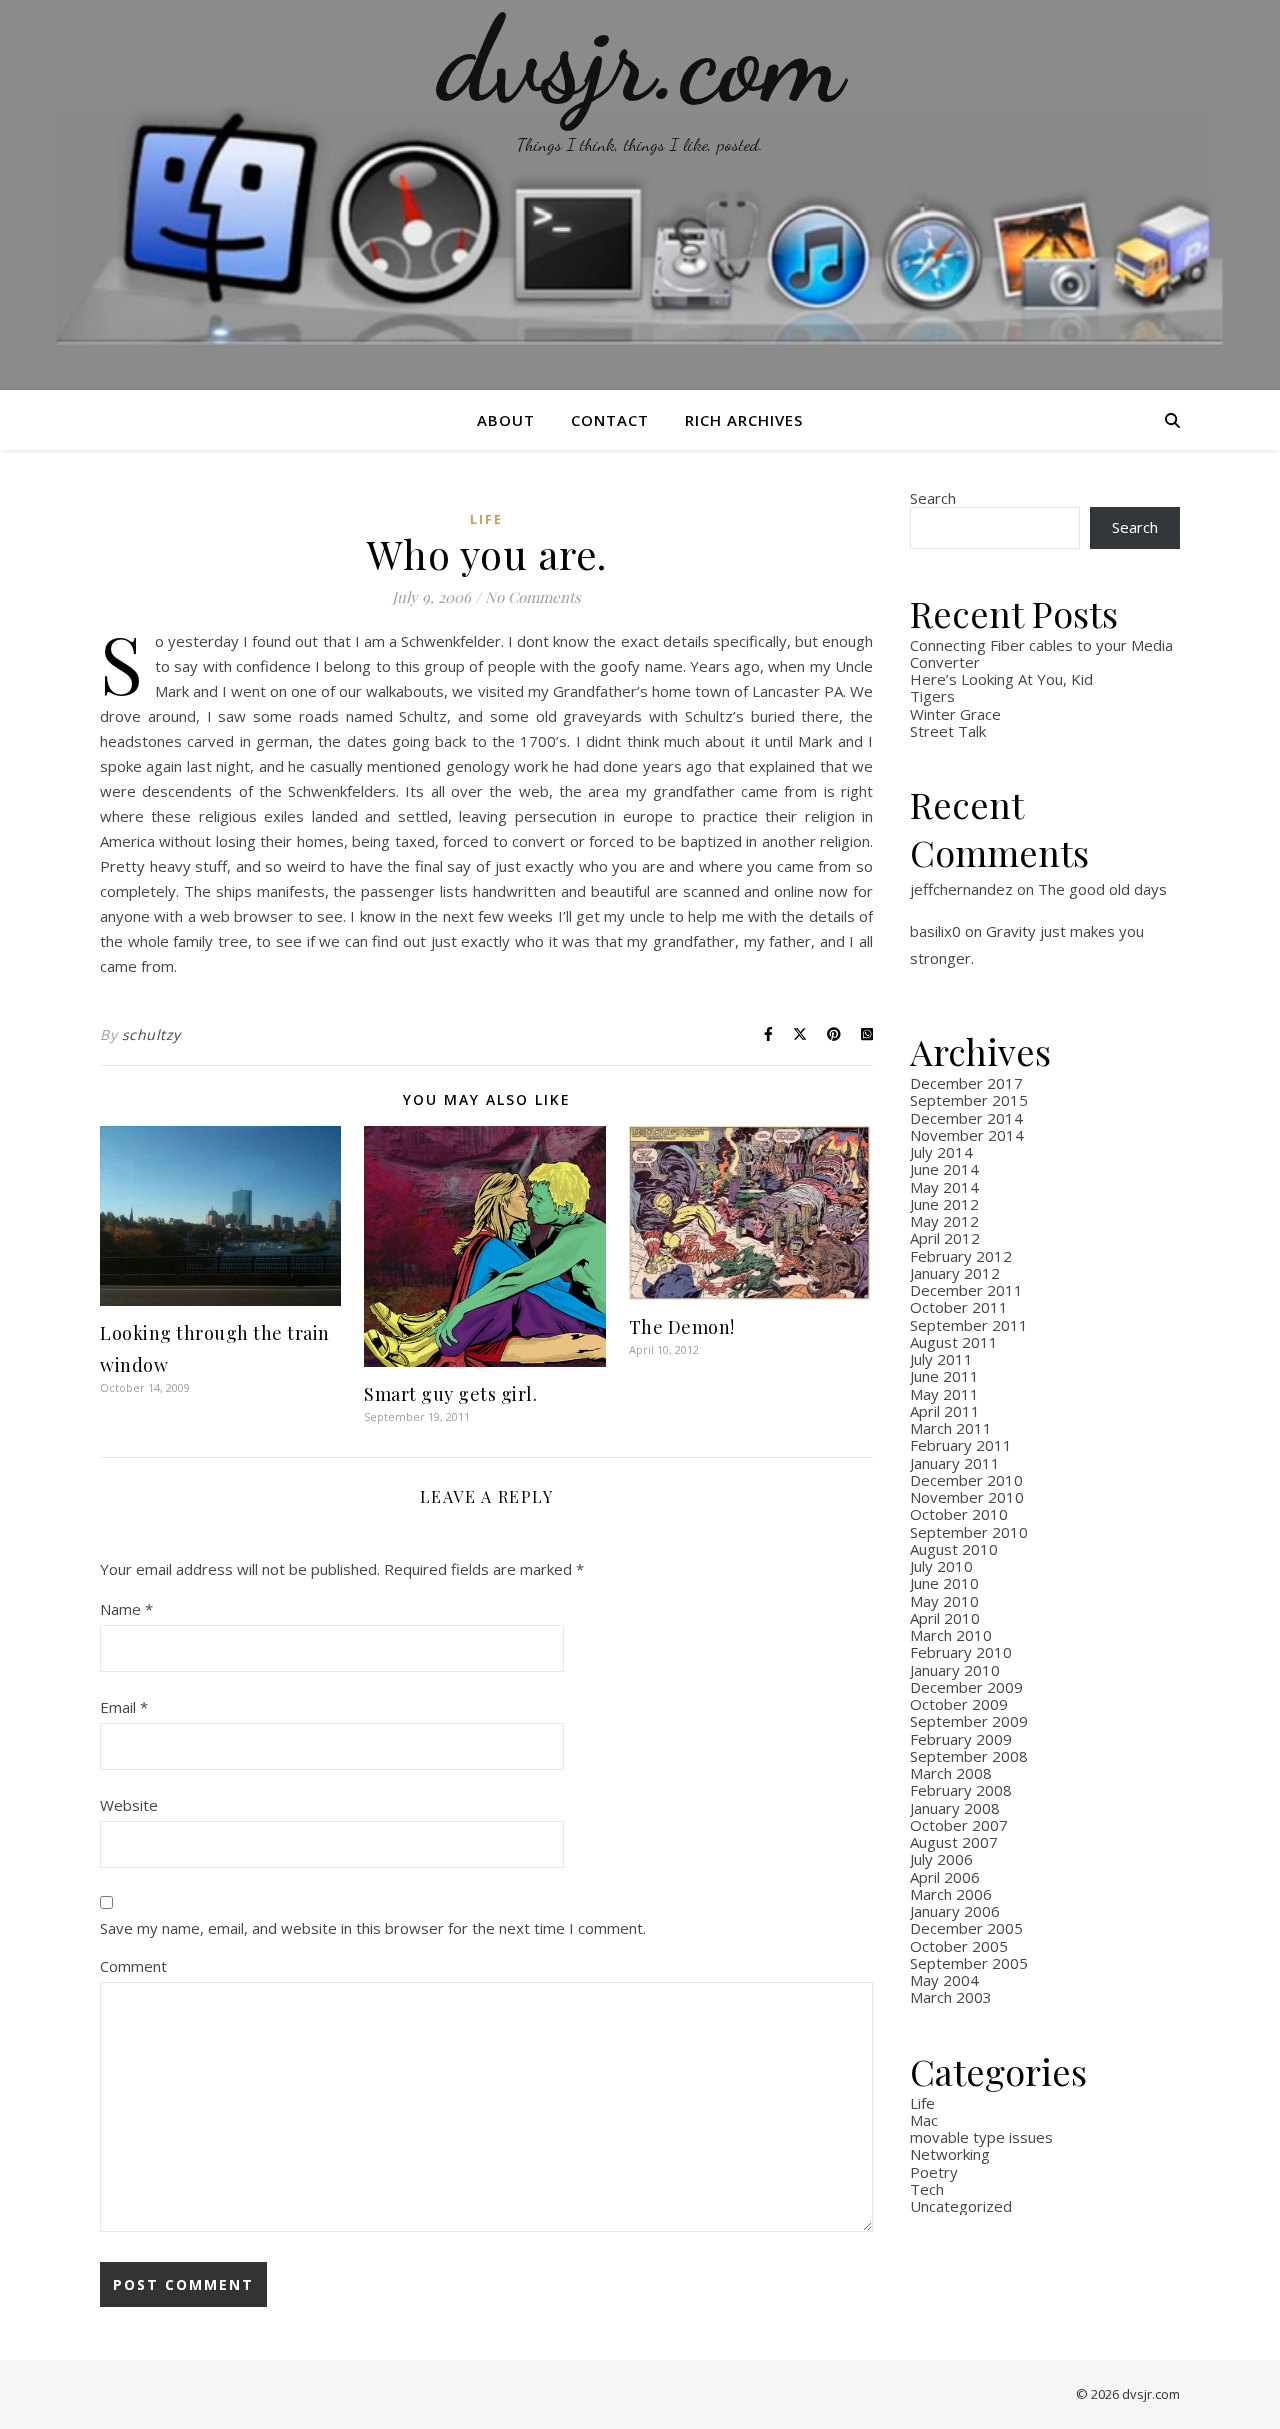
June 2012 (944, 1204)
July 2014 (941, 1152)
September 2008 (969, 1756)
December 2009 (966, 1687)
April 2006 (945, 1877)
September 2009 (969, 1721)
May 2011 (944, 1394)
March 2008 (951, 1773)
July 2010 (941, 1566)
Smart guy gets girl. (450, 1394)
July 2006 (941, 1859)
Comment (133, 1966)
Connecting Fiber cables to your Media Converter (1041, 653)
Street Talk (948, 731)
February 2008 (961, 1790)
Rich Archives (744, 420)
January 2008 (955, 1808)
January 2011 (955, 1463)
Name (126, 1609)
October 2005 (959, 1946)
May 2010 (944, 1601)
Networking (950, 2154)
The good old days (1102, 889)
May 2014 (944, 1187)
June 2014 (944, 1169)
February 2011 (961, 1445)
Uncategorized (961, 2206)
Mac (924, 2120)
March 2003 (951, 1997)
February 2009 (961, 1739)
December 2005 (966, 1928)
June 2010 (944, 1583)
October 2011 (959, 1307)
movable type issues (981, 2137)
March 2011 (951, 1428)
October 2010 (959, 1514)
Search (933, 498)
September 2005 (969, 1963)
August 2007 (954, 1842)
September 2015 (969, 1100)
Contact (610, 420)
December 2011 (966, 1290)
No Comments (533, 597)
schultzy (151, 1034)
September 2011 (969, 1325)
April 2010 (945, 1618)
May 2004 (944, 1980)
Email (124, 1707)
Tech (927, 2189)
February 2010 (961, 1652)
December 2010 (966, 1480)
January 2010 (955, 1670)
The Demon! (682, 1327)
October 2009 (959, 1704)
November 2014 (967, 1135)
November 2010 (967, 1497)
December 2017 (966, 1083)
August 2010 (954, 1549)
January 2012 (955, 1273)
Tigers (932, 696)
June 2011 (944, 1376)
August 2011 (954, 1342)
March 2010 (951, 1635)
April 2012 (945, 1238)
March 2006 (951, 1894)
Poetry (934, 2172)
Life (486, 519)
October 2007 (959, 1825)
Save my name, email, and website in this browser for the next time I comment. (373, 1928)
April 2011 (945, 1411)
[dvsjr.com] (640, 195)
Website (129, 1805)
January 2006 (955, 1911)
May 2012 (944, 1221)
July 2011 (941, 1359)
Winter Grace (955, 714)
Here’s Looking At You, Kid (1001, 679)
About (506, 420)
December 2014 (966, 1118)
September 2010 (969, 1532)
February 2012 (961, 1256)
